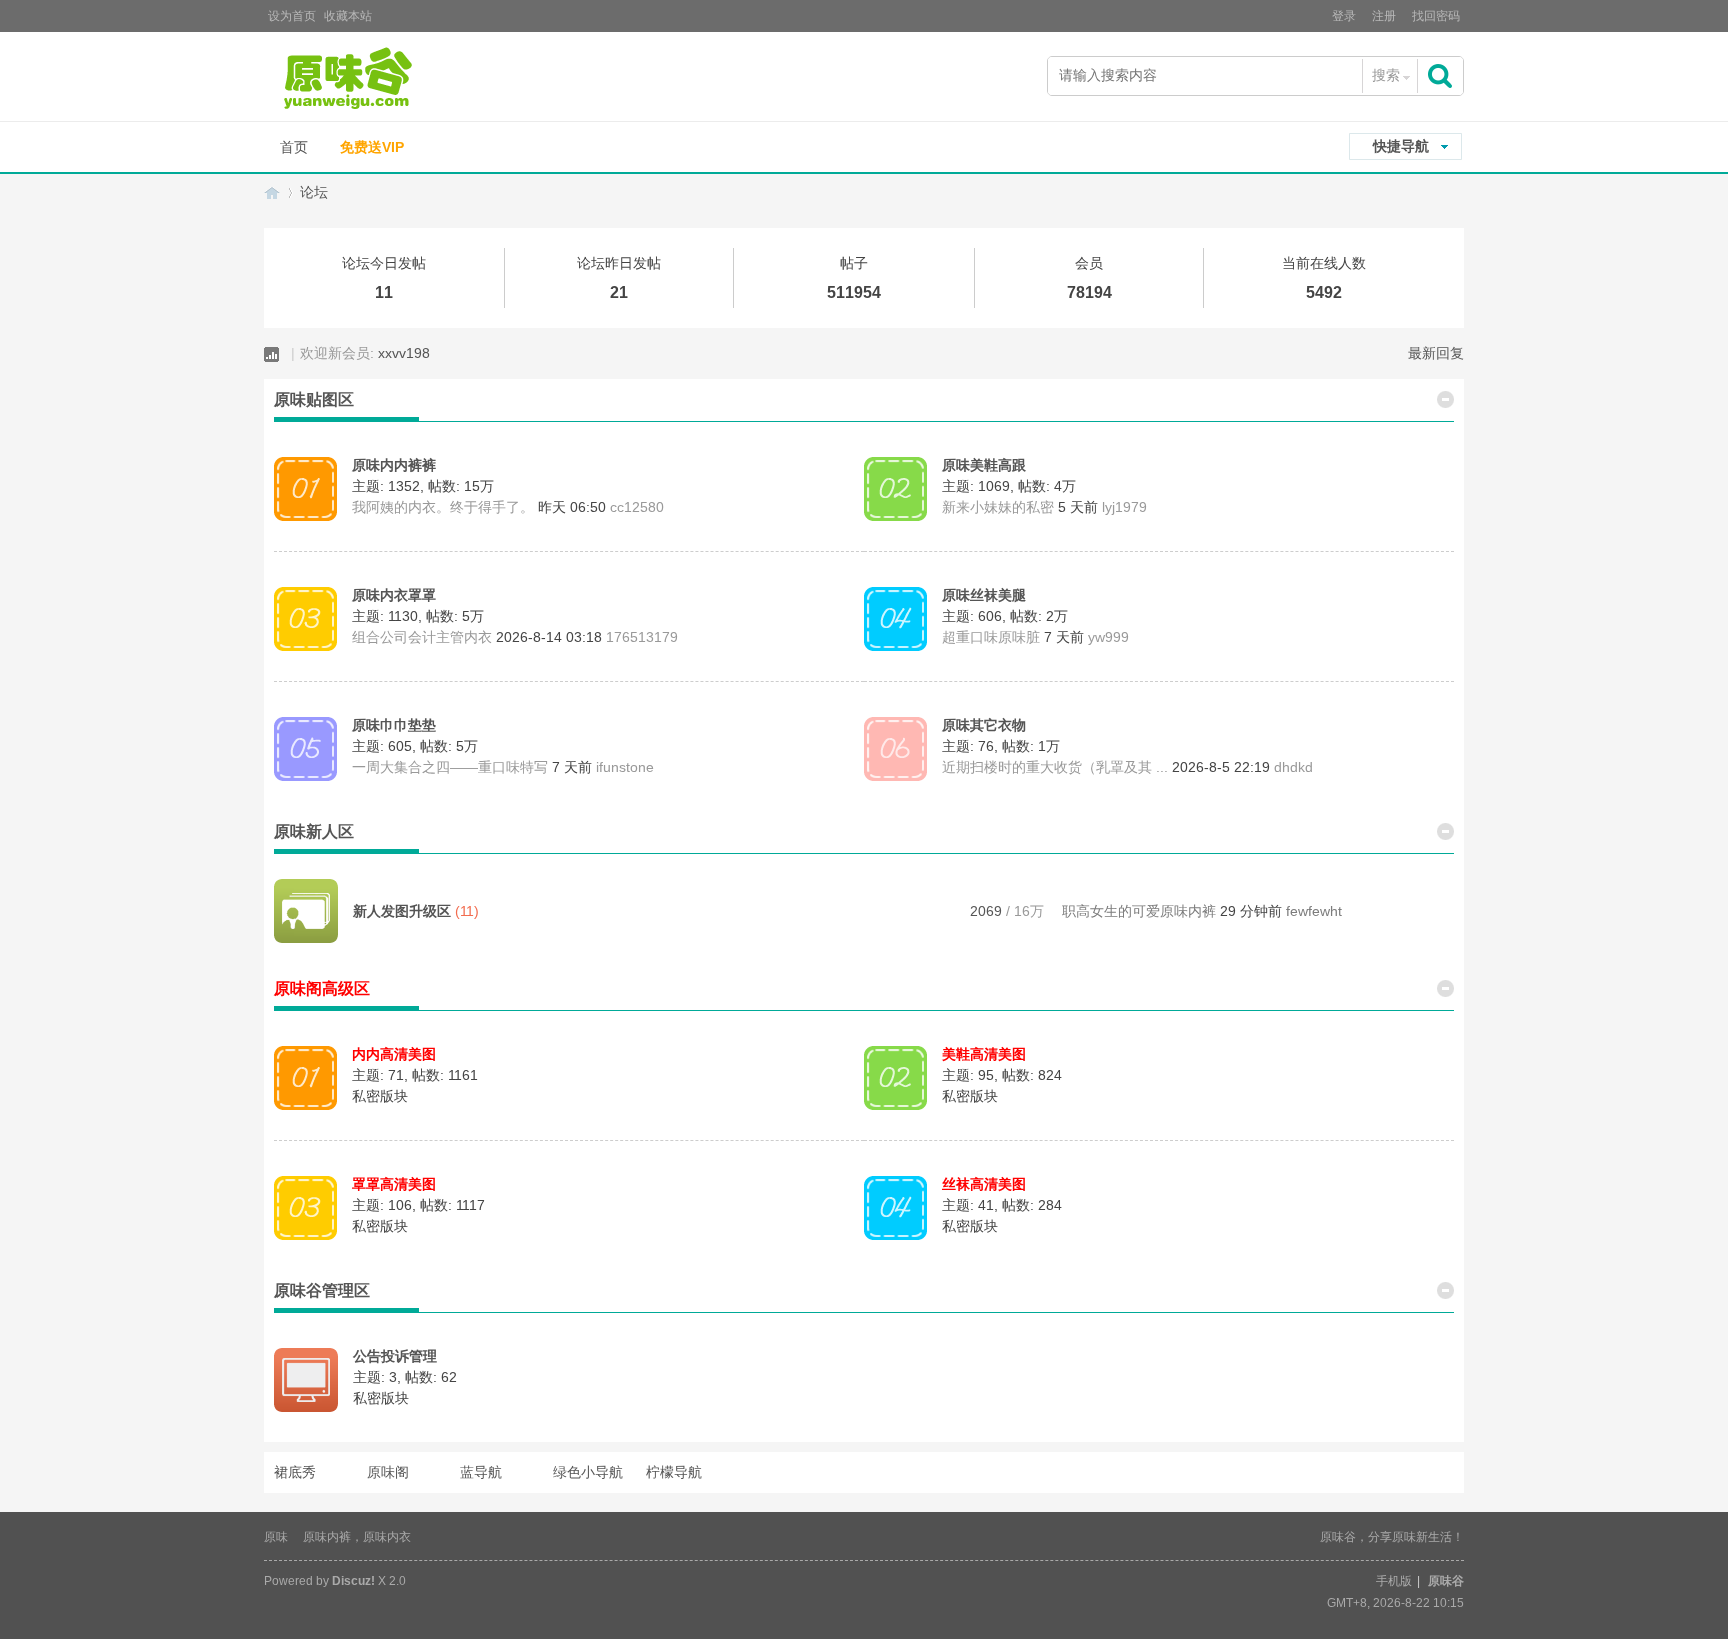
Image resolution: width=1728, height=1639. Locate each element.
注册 (1384, 16)
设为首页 (292, 16)
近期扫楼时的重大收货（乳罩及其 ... (1055, 767)
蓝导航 (481, 1472)
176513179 (642, 637)
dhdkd (1293, 767)
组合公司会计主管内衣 (422, 637)
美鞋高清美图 (984, 1054)
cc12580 (637, 507)
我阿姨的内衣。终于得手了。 (443, 507)
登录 (1344, 16)
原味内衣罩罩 (394, 595)
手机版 (1394, 1581)
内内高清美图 (394, 1054)
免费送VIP (372, 147)
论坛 (314, 192)
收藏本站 (348, 16)
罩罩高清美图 (394, 1184)
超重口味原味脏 (991, 637)
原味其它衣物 (984, 725)
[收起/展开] (1445, 397)
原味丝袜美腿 (984, 595)
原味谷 (272, 192)
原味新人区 (314, 831)
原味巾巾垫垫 (394, 725)
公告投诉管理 (395, 1356)
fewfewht (1314, 911)
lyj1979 (1124, 507)
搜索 (1386, 75)
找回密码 (1436, 16)
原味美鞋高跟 (984, 465)
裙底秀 (295, 1472)
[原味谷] (399, 79)
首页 (294, 147)
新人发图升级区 (402, 911)
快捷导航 (1401, 146)
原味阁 (388, 1472)
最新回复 (1436, 353)
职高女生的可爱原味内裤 (1139, 911)
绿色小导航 (588, 1472)
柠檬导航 (674, 1472)
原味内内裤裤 (394, 465)
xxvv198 (404, 353)
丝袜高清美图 (984, 1184)
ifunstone (625, 767)
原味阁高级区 (322, 988)
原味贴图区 (314, 399)
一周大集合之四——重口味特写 (450, 767)
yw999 (1108, 637)
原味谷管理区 (322, 1290)
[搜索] (1442, 75)
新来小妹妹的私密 (998, 507)
